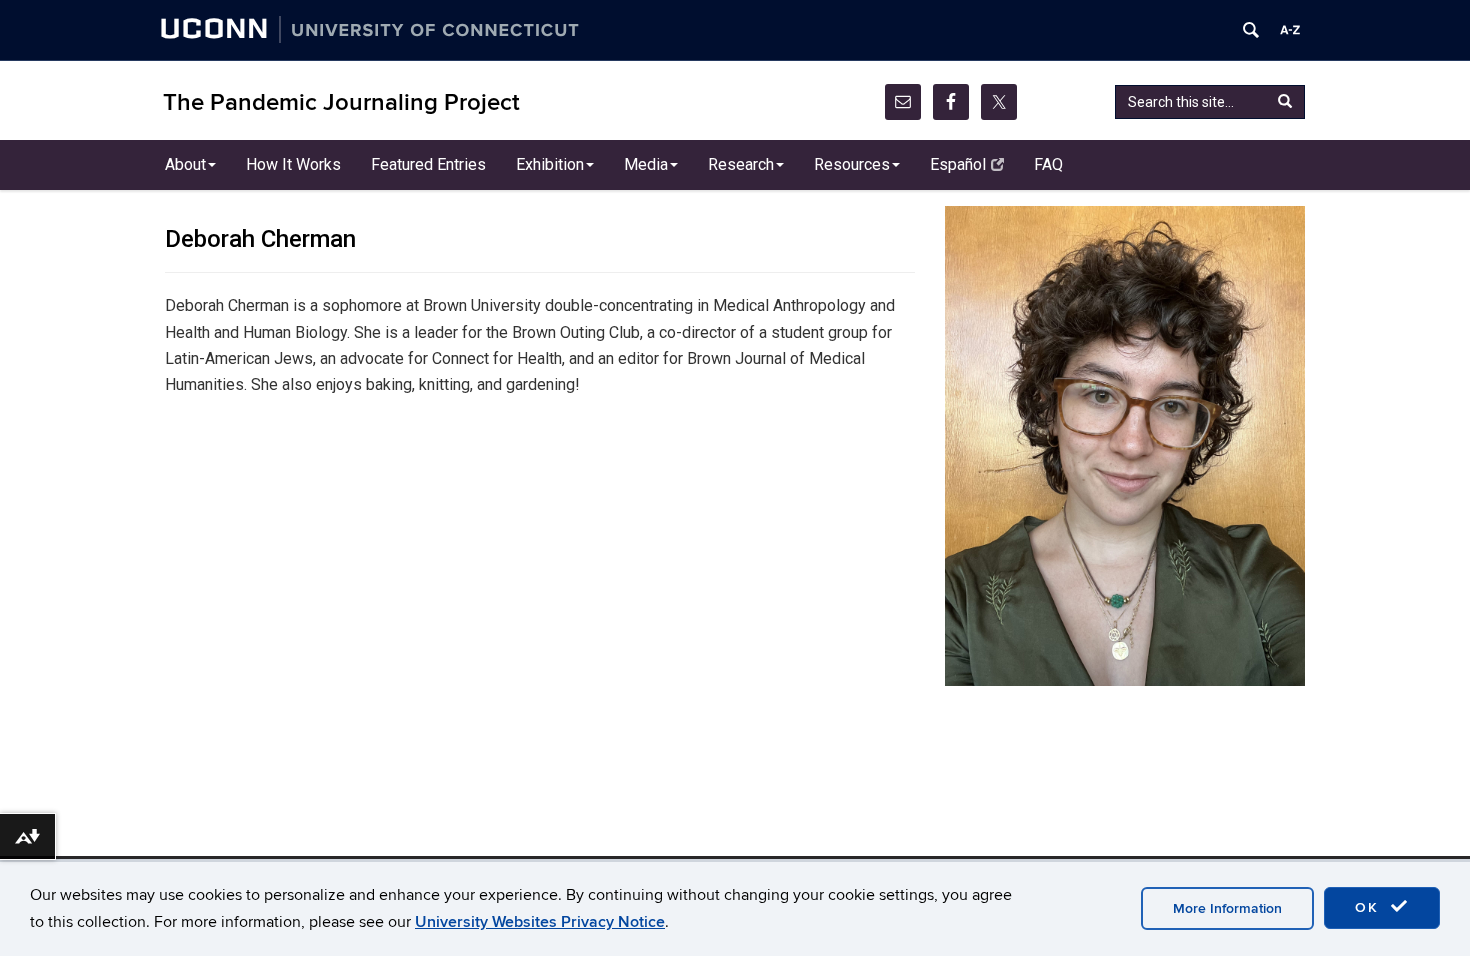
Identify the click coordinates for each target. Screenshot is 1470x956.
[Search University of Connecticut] (1251, 30)
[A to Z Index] (1290, 30)
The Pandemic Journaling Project (341, 102)
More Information (1227, 908)
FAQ (1048, 164)
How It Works (293, 164)
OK (1370, 907)
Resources (852, 164)
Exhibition (550, 164)
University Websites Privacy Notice (540, 922)
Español (958, 164)
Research (741, 164)
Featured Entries (428, 164)
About (185, 164)
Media (646, 164)
